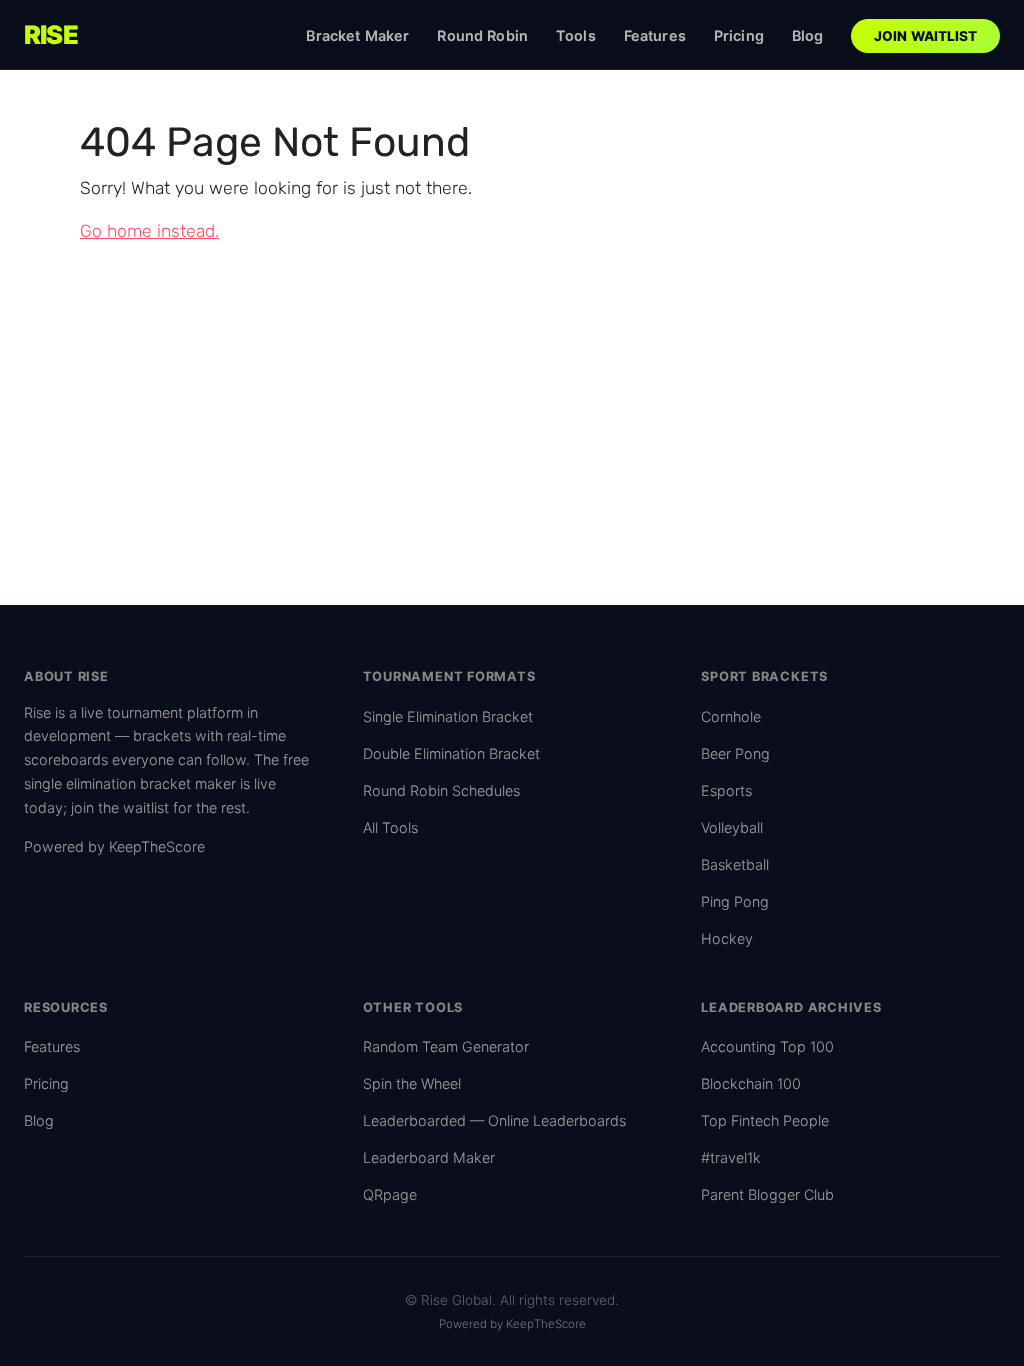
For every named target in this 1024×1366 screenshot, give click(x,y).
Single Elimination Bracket (448, 716)
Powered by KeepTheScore (114, 846)
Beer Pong (735, 753)
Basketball (735, 864)
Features (655, 35)
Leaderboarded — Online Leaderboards (494, 1120)
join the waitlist (120, 807)
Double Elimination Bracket (451, 753)
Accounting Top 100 (767, 1046)
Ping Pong (735, 901)
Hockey (727, 938)
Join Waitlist (926, 36)
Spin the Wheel (412, 1083)
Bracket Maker (357, 35)
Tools (576, 35)
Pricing (739, 35)
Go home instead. (149, 231)
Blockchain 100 (751, 1083)
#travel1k (731, 1157)
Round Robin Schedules (441, 790)
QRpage (390, 1194)
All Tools (390, 827)
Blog (808, 35)
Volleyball (732, 827)
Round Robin (482, 35)
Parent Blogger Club (767, 1194)
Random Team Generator (446, 1046)
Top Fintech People (765, 1120)
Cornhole (731, 716)
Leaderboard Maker (429, 1157)
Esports (726, 790)
